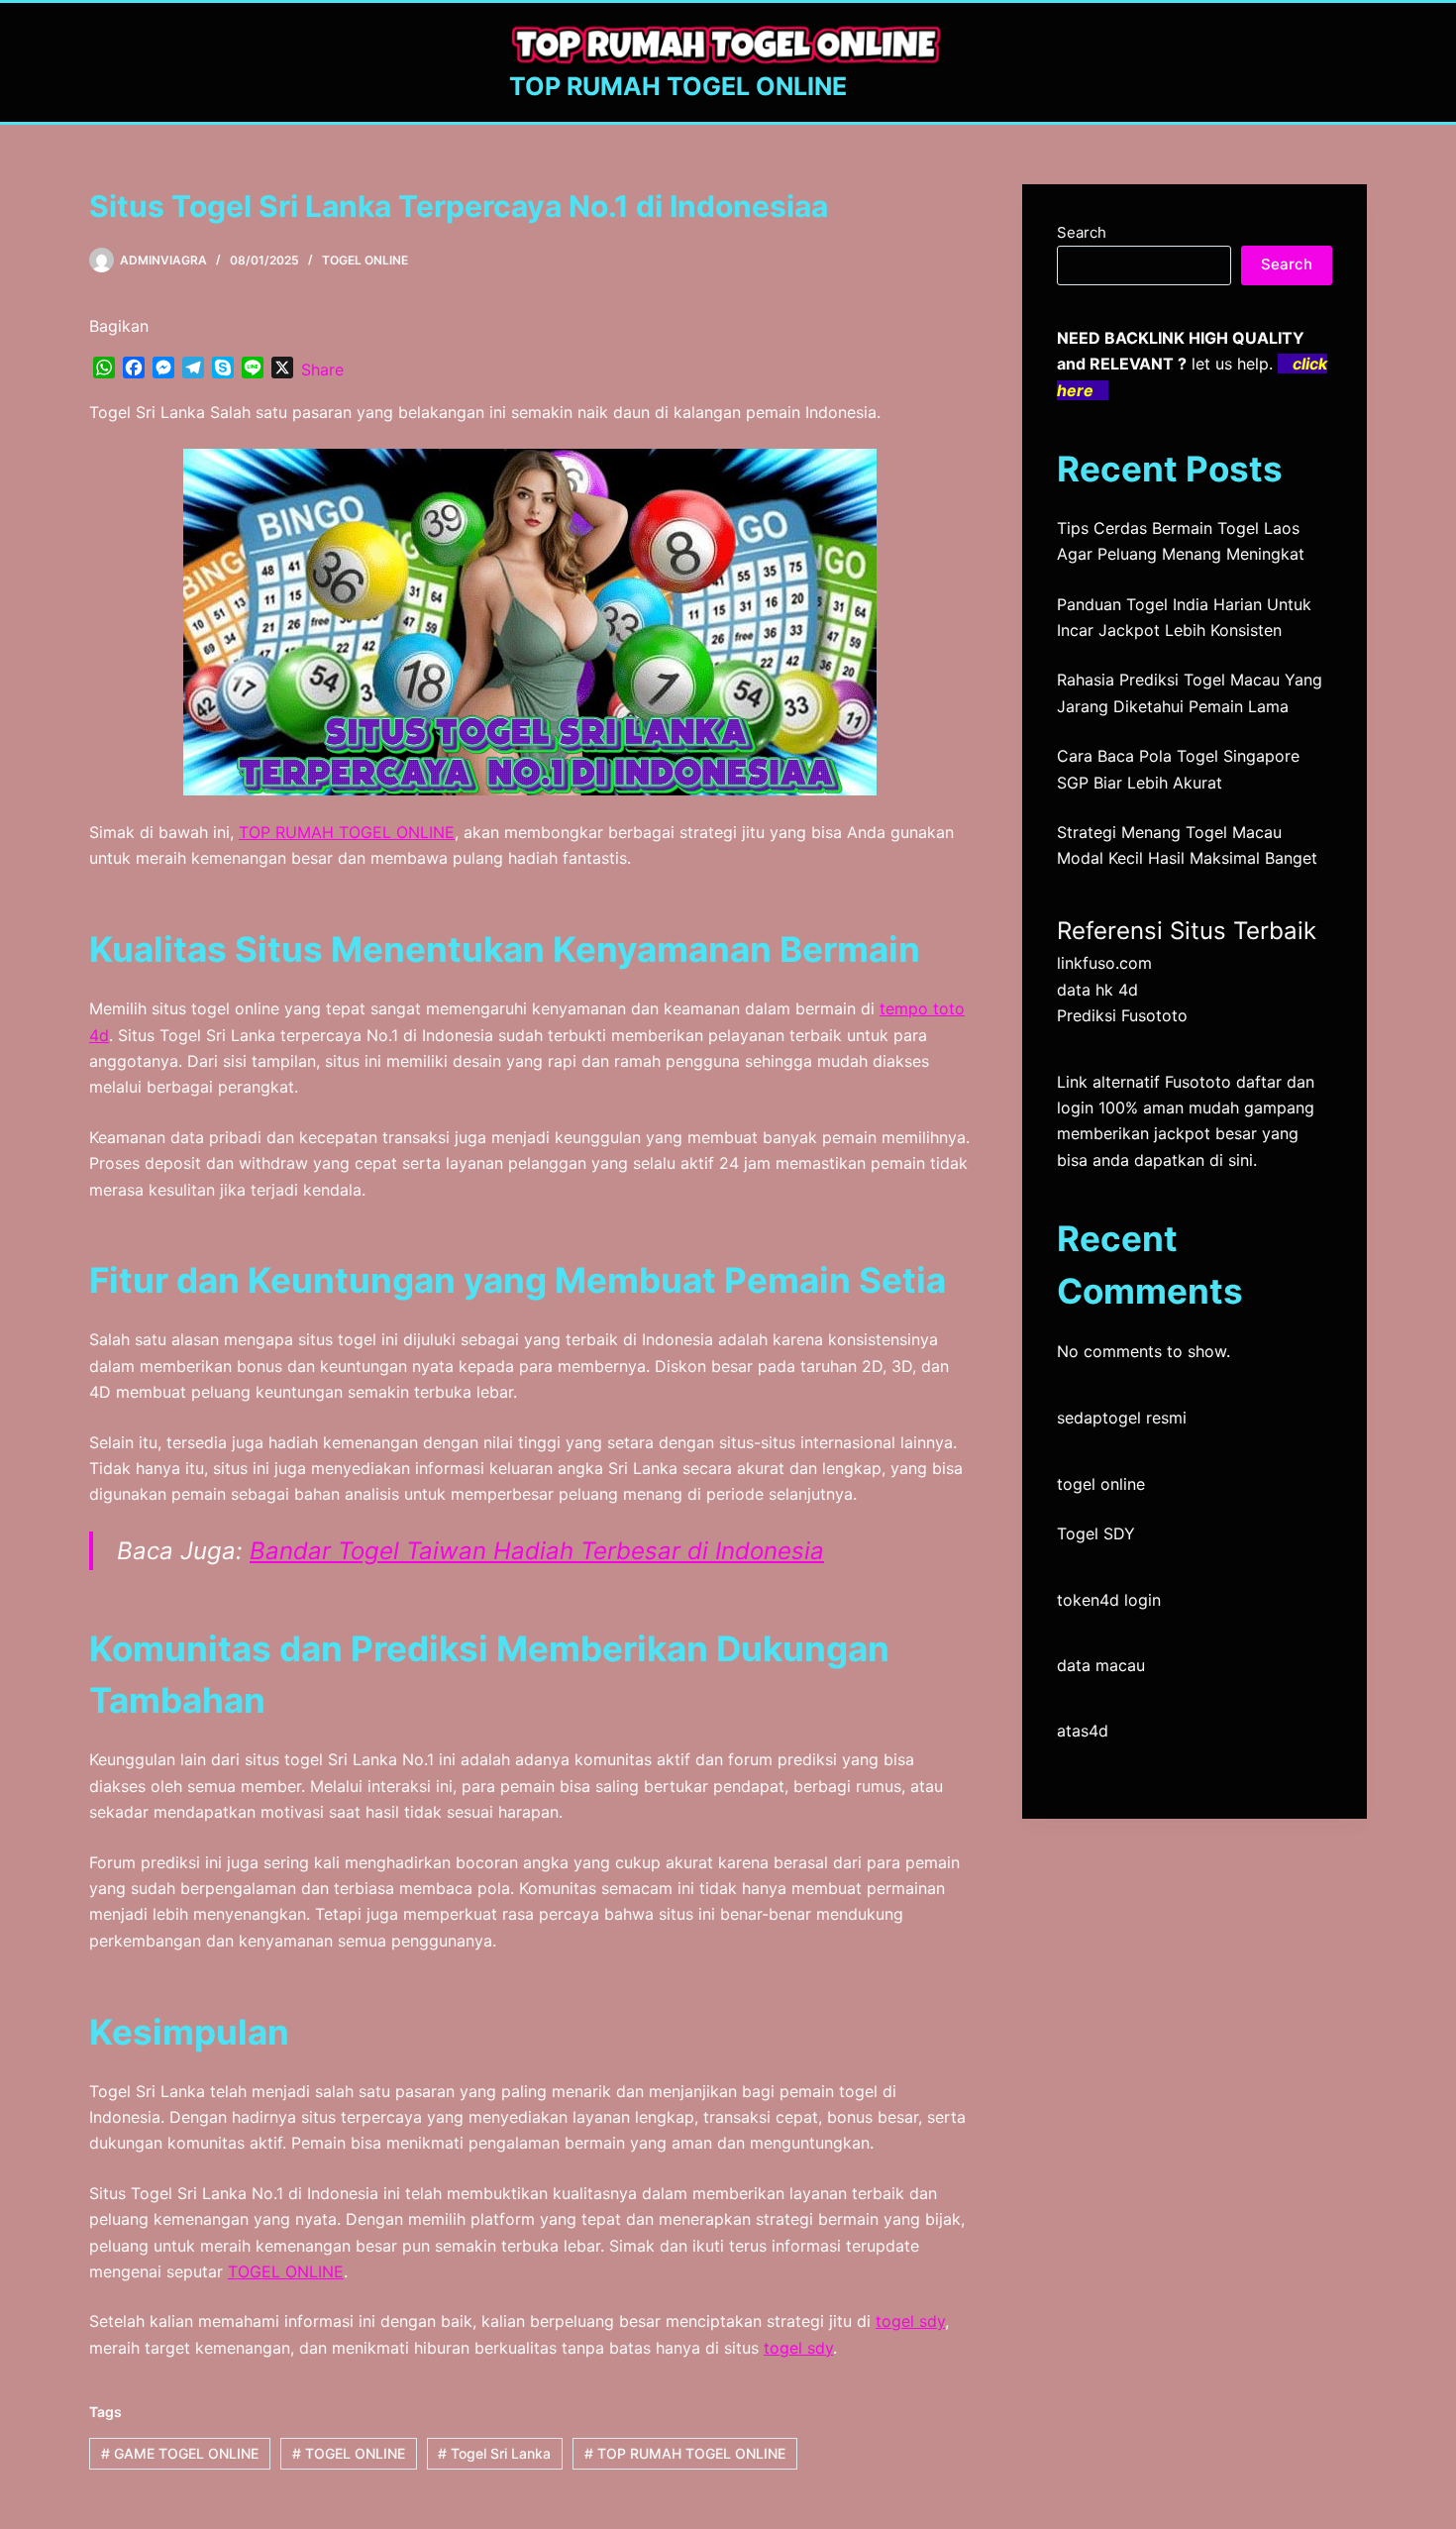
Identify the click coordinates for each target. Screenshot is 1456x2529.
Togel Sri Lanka (494, 2453)
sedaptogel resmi (1122, 1418)
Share (322, 369)
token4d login (1109, 1600)
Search (1082, 232)
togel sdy (910, 2321)
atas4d (1083, 1731)
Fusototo (1198, 1082)
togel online (1101, 1484)
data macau (1101, 1665)
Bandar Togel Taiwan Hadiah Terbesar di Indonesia (537, 1551)
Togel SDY (1096, 1533)
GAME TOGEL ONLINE (180, 2453)
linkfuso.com (1104, 963)
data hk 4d (1097, 990)
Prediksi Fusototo (1122, 1015)
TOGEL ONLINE (365, 260)
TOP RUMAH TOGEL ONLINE (678, 86)
